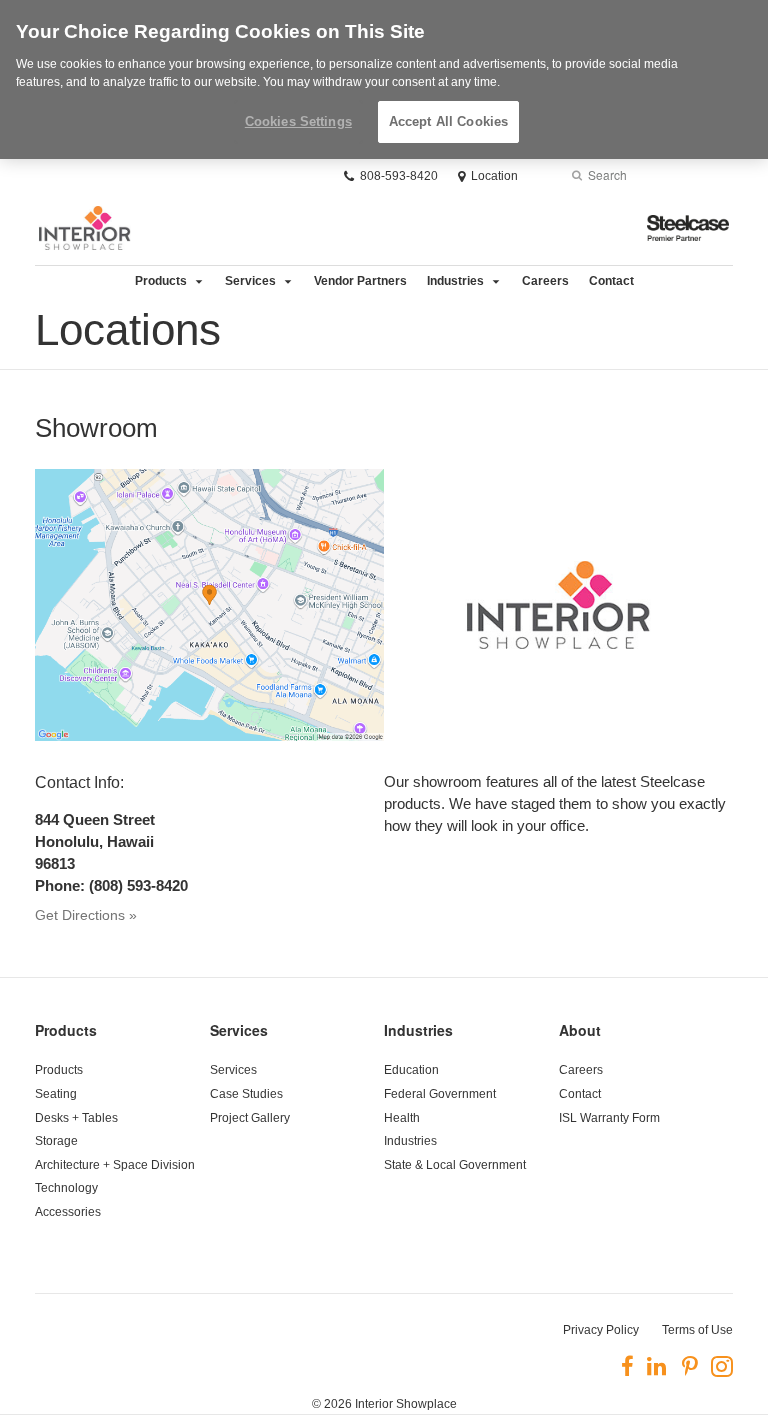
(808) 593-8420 (138, 885)
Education (411, 1070)
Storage (56, 1141)
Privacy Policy (601, 1330)
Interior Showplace (406, 1404)
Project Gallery (250, 1118)
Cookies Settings (298, 121)
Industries (455, 281)
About (580, 1030)
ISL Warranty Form (609, 1118)
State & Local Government (455, 1165)
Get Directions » (86, 915)
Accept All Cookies (448, 121)
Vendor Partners (360, 281)
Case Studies (246, 1094)
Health (402, 1118)
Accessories (68, 1212)
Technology (66, 1188)
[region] (384, 79)
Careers (545, 281)
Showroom (96, 428)
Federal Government (440, 1094)
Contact (611, 281)
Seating (56, 1094)
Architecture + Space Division (115, 1165)
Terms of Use (697, 1330)
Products (161, 281)
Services (250, 281)
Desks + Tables (76, 1118)
